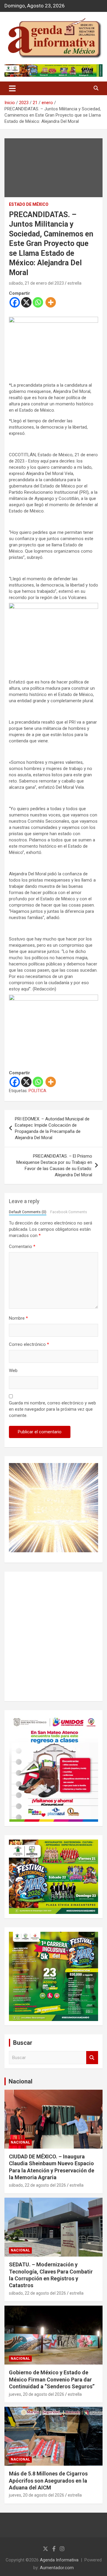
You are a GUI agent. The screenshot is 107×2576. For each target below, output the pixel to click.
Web (13, 1371)
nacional (20, 2142)
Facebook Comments (69, 1212)
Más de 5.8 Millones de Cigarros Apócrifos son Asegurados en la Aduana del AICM (48, 2481)
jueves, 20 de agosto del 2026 (37, 2394)
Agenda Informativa (59, 2560)
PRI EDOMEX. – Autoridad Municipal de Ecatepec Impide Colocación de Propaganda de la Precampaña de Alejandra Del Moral (52, 1128)
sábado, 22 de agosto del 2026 (37, 2185)
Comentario (22, 1247)
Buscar (92, 2058)
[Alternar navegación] (12, 88)
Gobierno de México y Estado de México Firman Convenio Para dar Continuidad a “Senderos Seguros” (52, 2379)
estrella (74, 283)
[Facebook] (15, 302)
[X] (26, 302)
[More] (51, 302)
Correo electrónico (29, 1344)
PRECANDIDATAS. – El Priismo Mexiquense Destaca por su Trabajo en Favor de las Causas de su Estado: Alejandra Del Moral (54, 1165)
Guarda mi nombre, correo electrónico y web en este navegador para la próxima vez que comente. (52, 1409)
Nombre (18, 1318)
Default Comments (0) (28, 1212)
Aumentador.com (57, 2568)
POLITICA (37, 1091)
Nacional (21, 2081)
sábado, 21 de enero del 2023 (36, 283)
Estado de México (29, 204)
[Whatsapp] (38, 302)
